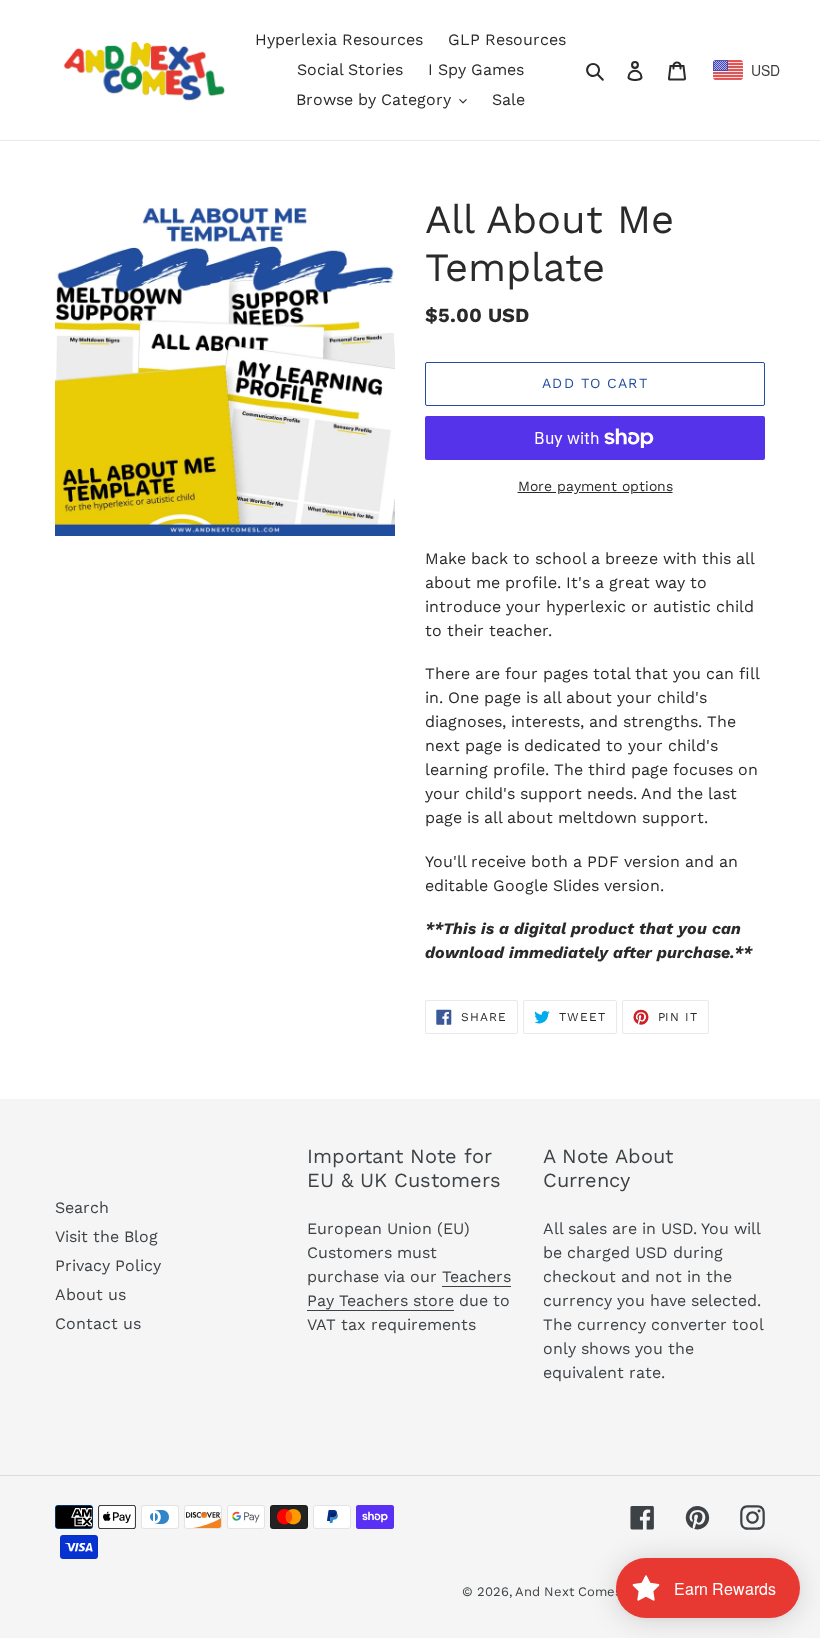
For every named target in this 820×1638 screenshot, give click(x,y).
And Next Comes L (574, 1591)
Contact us (98, 1323)
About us (90, 1294)
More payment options (595, 486)
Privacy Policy (108, 1265)
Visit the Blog (106, 1236)
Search (82, 1207)
